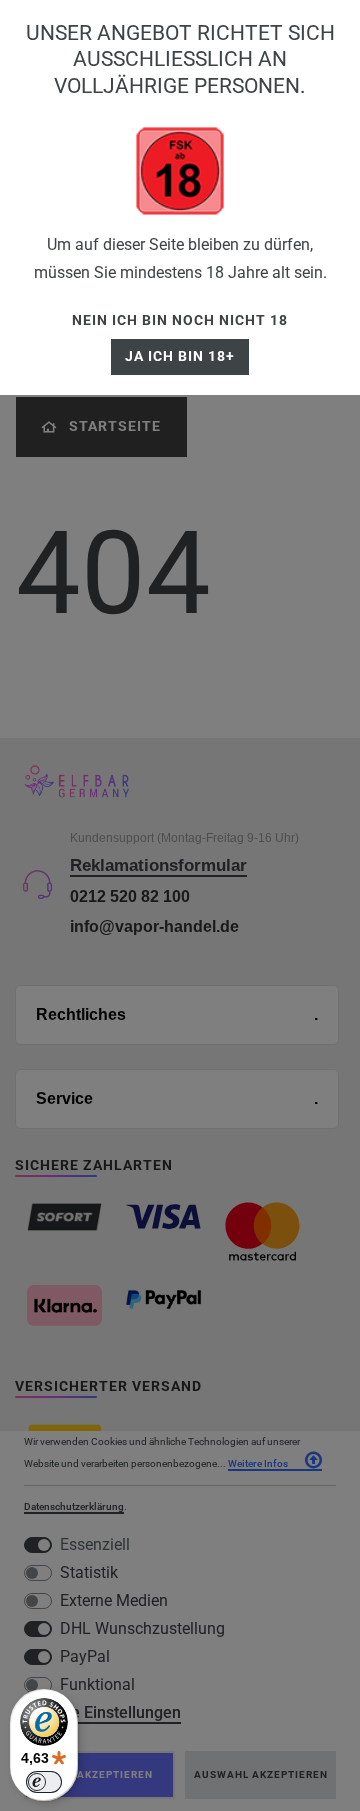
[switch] (44, 1782)
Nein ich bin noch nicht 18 (180, 320)
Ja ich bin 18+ (180, 356)
